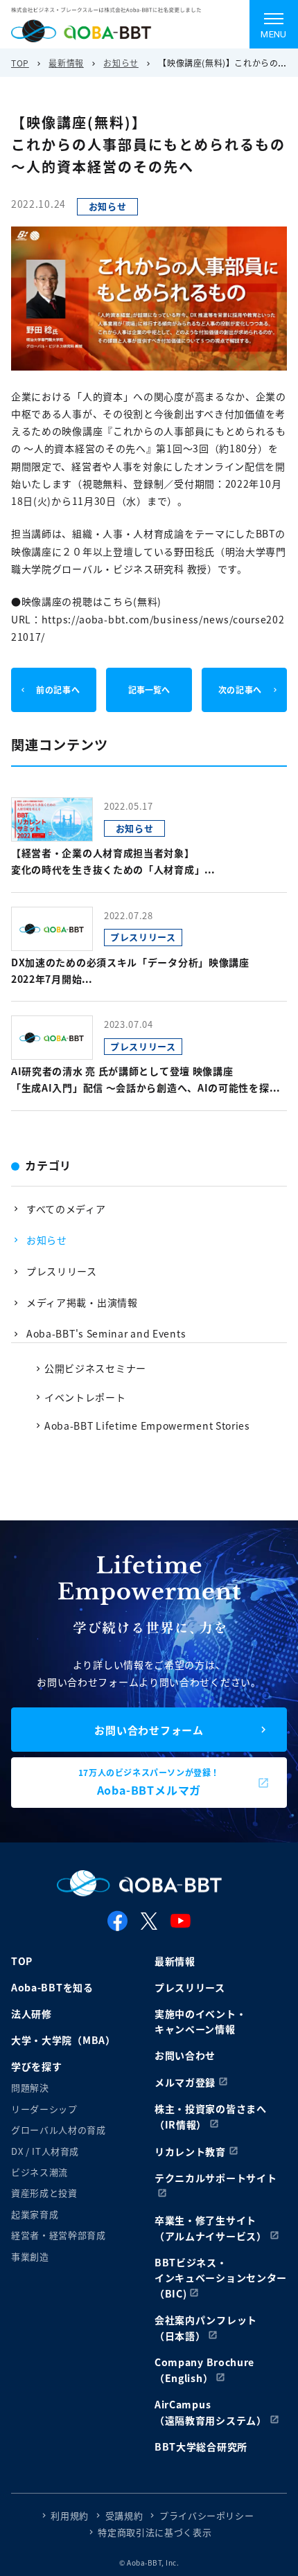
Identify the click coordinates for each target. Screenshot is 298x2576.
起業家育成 (35, 2214)
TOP (20, 63)
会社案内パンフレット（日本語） (206, 2328)
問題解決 (30, 2087)
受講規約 (124, 2515)
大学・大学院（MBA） (63, 2040)
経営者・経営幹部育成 (59, 2235)
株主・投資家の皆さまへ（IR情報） (211, 2116)
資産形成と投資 (44, 2193)
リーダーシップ (44, 2109)
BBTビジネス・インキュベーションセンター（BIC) (221, 2278)
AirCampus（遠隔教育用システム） (211, 2412)
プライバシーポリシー (207, 2515)
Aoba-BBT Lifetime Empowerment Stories (147, 1425)
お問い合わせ (185, 2055)
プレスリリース (62, 1271)
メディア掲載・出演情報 (82, 1302)
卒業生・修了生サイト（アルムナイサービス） (211, 2228)
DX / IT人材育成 (45, 2151)
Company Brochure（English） (204, 2370)
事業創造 (30, 2256)
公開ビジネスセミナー (95, 1368)
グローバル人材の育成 (59, 2130)
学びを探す (37, 2066)
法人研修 (32, 2014)
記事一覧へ (149, 690)
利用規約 (70, 2515)
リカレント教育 (190, 2151)
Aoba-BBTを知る (52, 1987)
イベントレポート (85, 1397)
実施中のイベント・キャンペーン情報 (200, 2021)
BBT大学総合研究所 (201, 2446)
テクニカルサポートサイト (216, 2178)
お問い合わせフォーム (149, 1730)
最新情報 (66, 63)
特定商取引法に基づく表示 (155, 2532)
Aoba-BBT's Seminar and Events (106, 1333)
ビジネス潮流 (40, 2172)
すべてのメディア (66, 1209)
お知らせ (121, 63)
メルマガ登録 (185, 2082)
